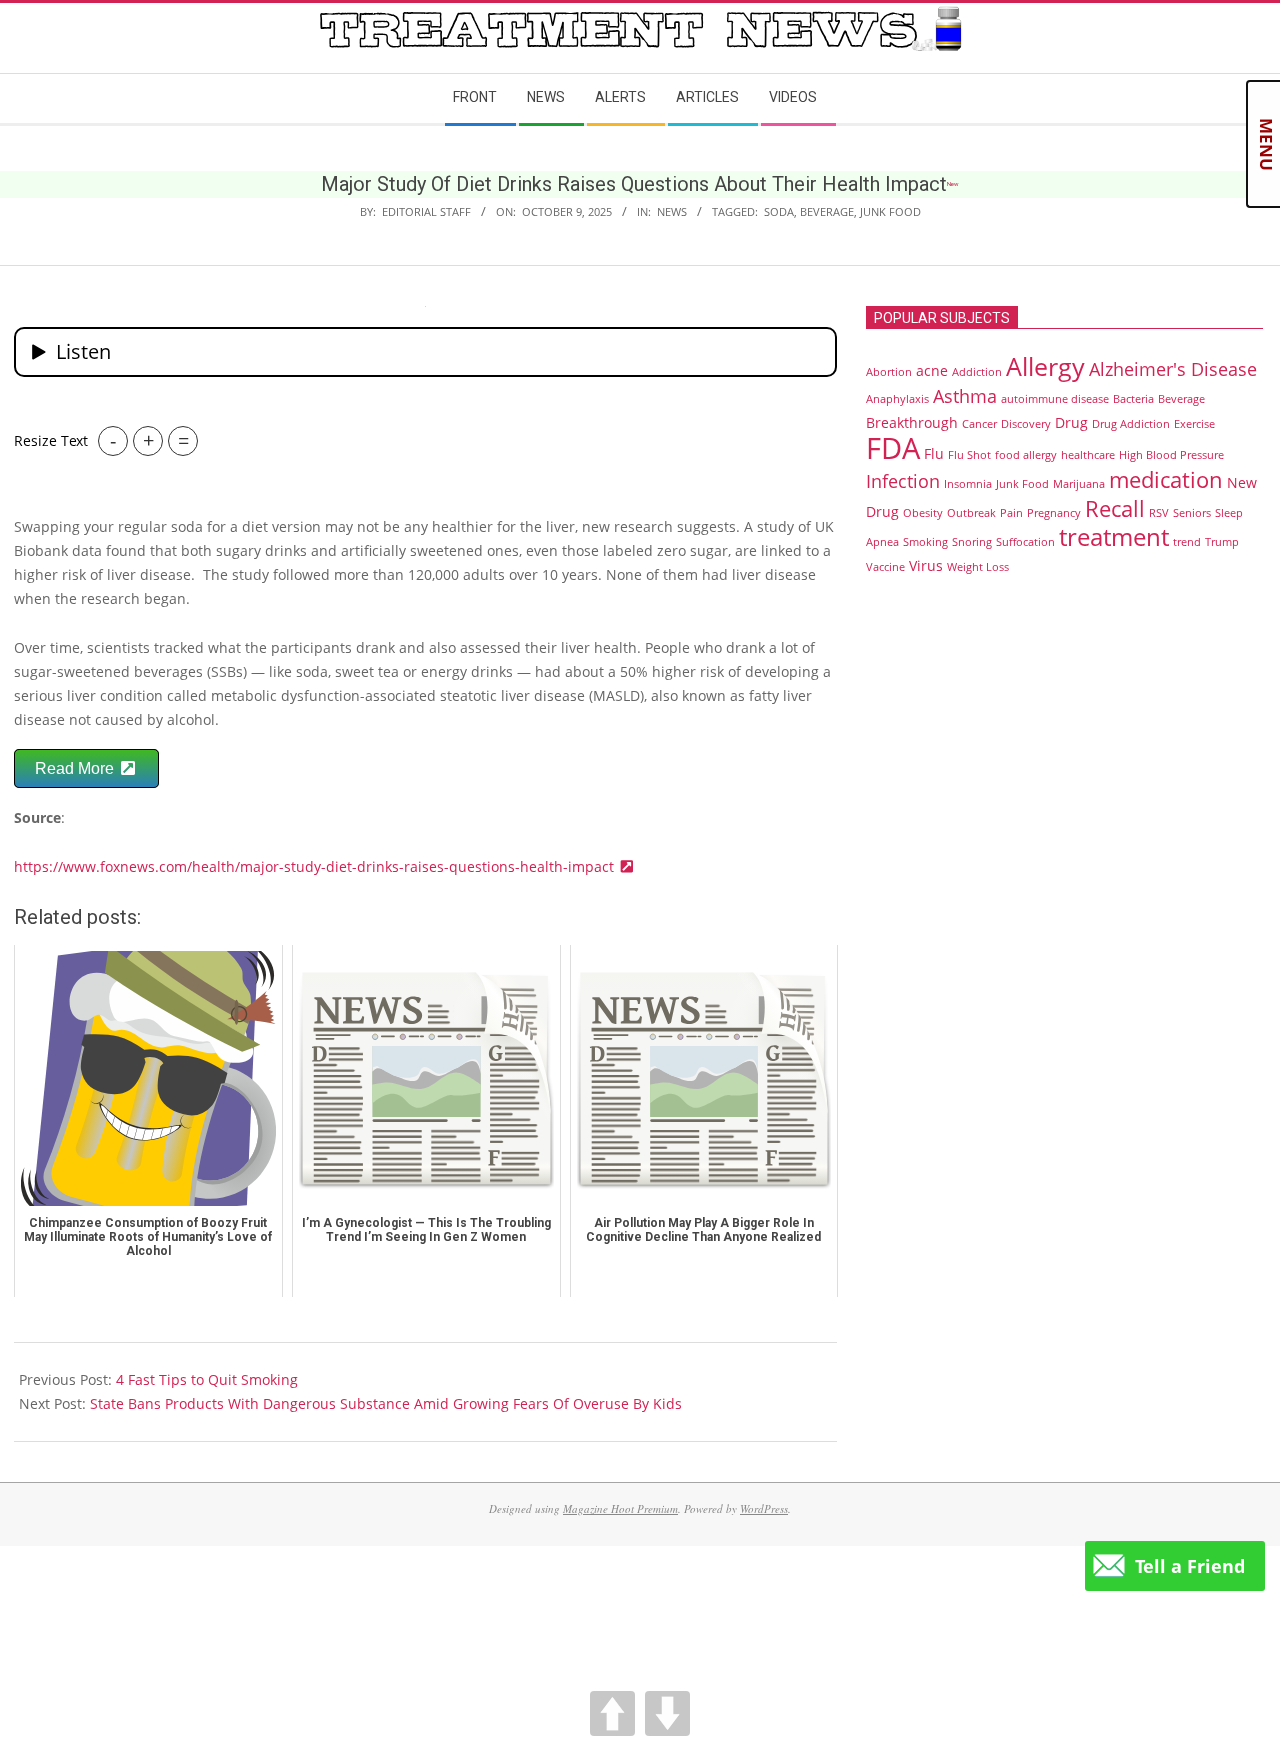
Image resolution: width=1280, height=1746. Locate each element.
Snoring (972, 542)
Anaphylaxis (897, 399)
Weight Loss (978, 567)
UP (612, 1713)
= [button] (183, 440)
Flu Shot (969, 455)
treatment (1114, 537)
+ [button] (148, 440)
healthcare (1088, 455)
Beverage (827, 211)
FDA (893, 448)
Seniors (1192, 513)
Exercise (1194, 424)
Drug (1071, 422)
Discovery (1026, 424)
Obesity (923, 513)
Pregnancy (1054, 513)
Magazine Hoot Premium (620, 1508)
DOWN (667, 1713)
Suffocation (1025, 542)
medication (1166, 479)
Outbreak (971, 513)
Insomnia (968, 484)
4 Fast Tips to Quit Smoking (207, 1379)
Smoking (925, 542)
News (672, 211)
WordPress (764, 1508)
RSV (1159, 513)
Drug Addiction (1131, 424)
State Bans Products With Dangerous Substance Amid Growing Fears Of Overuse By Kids (386, 1403)
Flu (934, 453)
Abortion (889, 372)
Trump (1222, 542)
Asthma (965, 396)
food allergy (1026, 455)
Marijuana (1079, 484)
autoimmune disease (1055, 399)
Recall (1115, 508)
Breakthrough (912, 422)
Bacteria (1133, 399)
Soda (779, 211)
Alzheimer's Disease (1173, 369)
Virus (926, 565)
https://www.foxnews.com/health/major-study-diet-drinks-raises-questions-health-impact (316, 866)
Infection (903, 481)
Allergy (1045, 366)
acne (932, 370)
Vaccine (885, 567)
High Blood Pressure (1171, 455)
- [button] (113, 440)
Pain (1011, 513)
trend (1187, 542)
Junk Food (890, 211)
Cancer (979, 424)
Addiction (977, 372)
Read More (76, 768)
